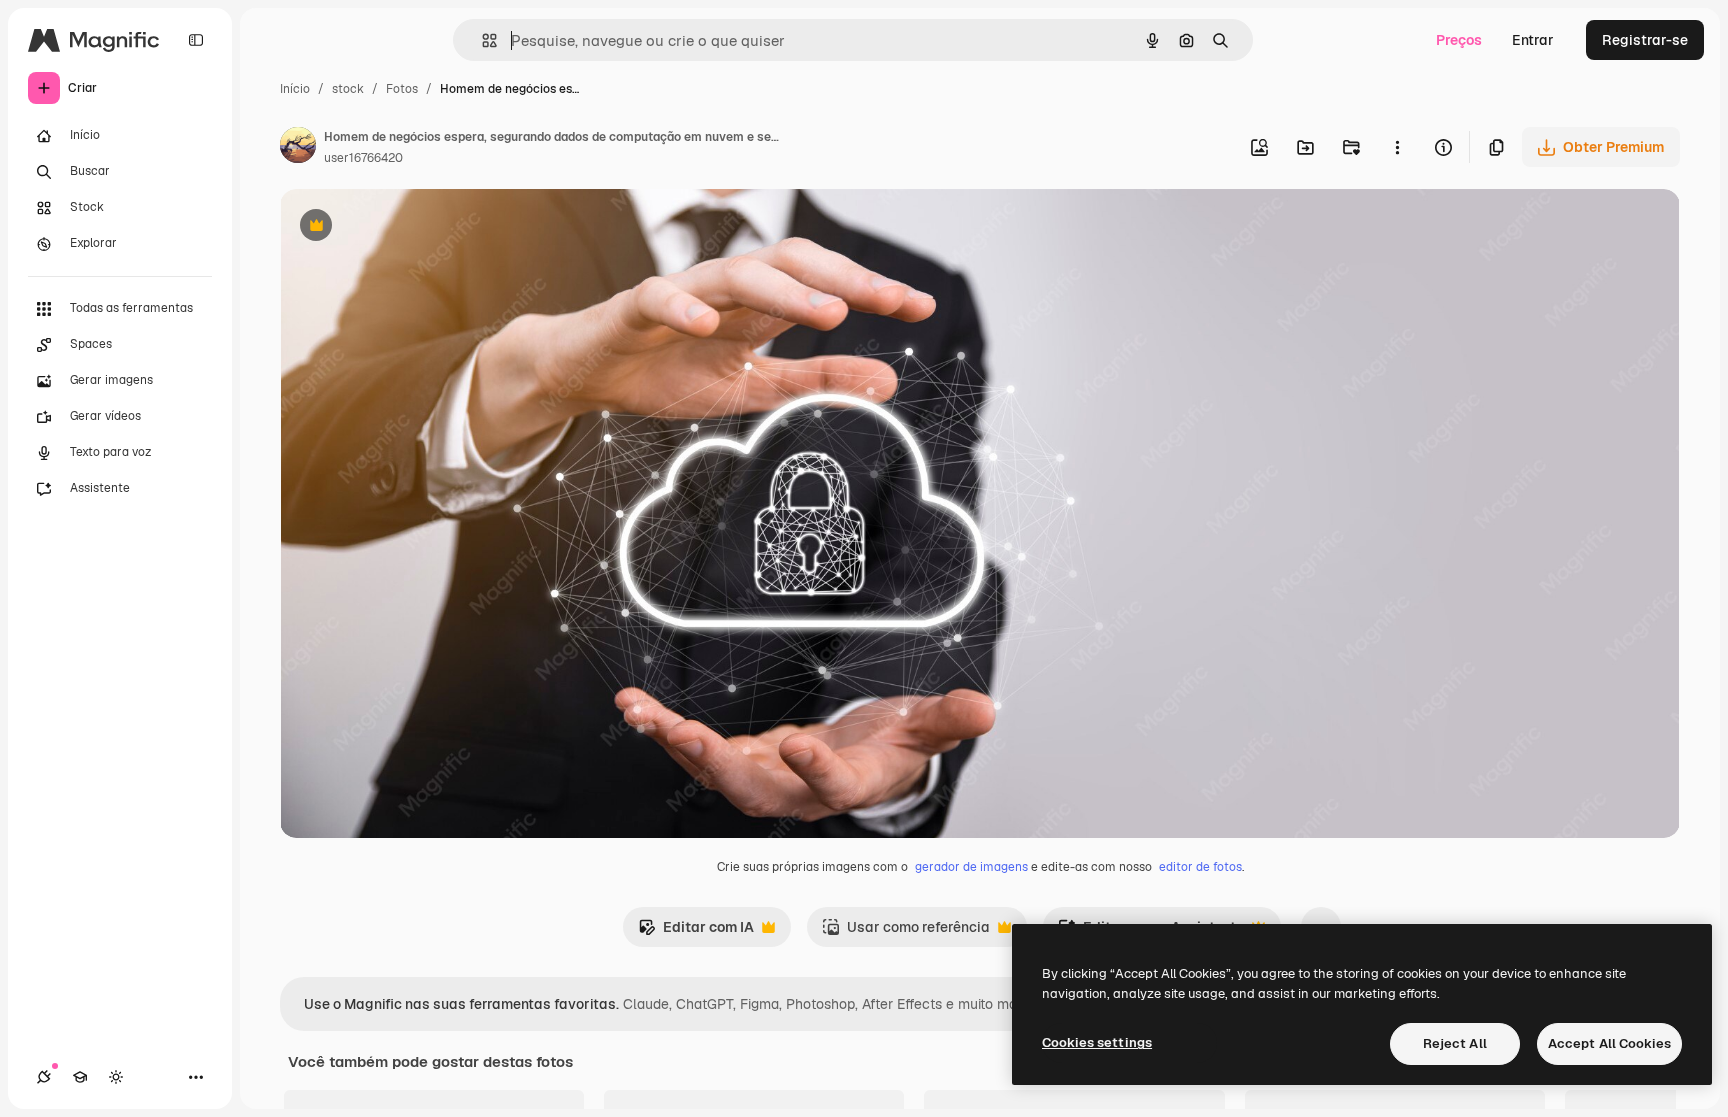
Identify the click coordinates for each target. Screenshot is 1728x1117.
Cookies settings (1097, 1042)
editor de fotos (1200, 867)
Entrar (1533, 40)
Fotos (402, 89)
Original (408, 227)
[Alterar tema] (116, 1077)
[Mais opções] (1397, 147)
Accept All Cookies (1609, 1043)
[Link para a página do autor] (298, 148)
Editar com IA (696, 932)
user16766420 (363, 158)
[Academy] (80, 1077)
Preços (1459, 40)
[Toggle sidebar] (196, 40)
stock (348, 89)
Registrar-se (1645, 40)
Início (295, 89)
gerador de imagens (971, 867)
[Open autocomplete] (481, 40)
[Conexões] (44, 1077)
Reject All (1455, 1043)
